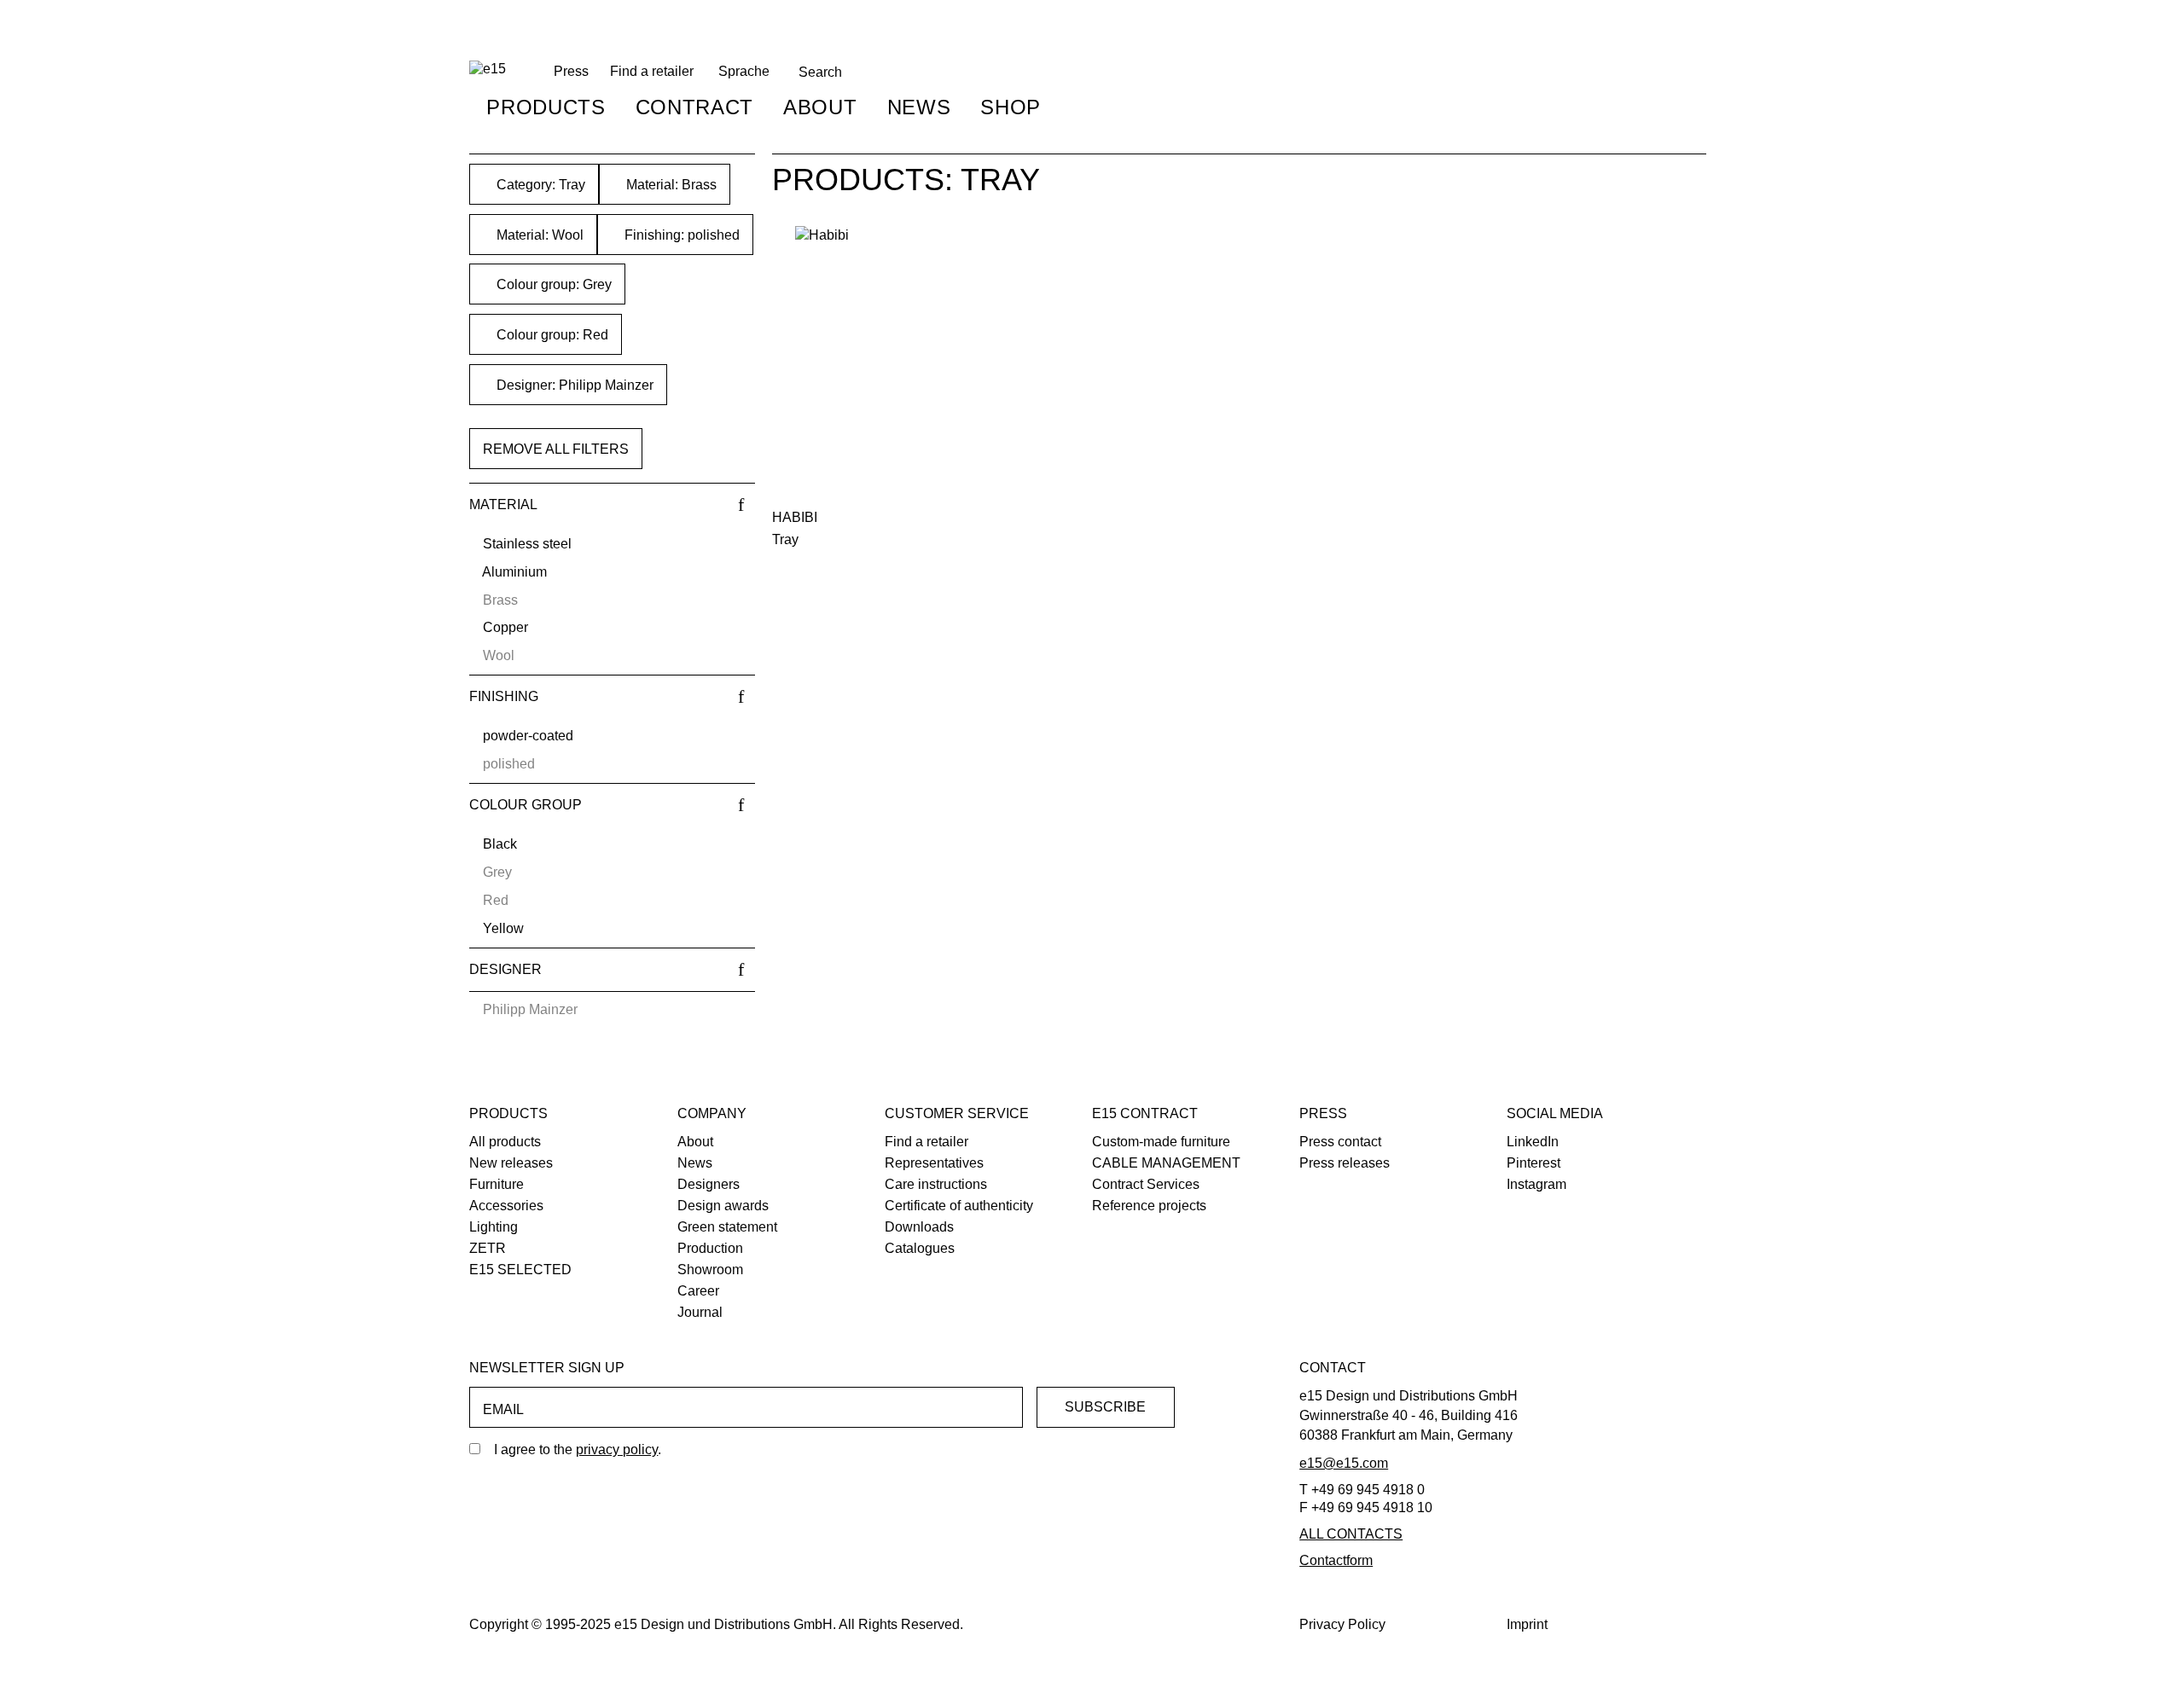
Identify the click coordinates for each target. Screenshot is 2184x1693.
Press (1323, 1113)
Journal (700, 1312)
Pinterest (1533, 1163)
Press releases (1345, 1163)
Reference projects (1149, 1206)
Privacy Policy (1342, 1624)
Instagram (1536, 1184)
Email (503, 1409)
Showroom (710, 1270)
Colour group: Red (551, 335)
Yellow (503, 928)
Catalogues (920, 1248)
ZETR (488, 1248)
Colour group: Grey (552, 284)
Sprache (744, 71)
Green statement (727, 1227)
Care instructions (936, 1184)
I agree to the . (578, 1449)
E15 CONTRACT (1145, 1113)
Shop (1011, 107)
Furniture (497, 1184)
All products (505, 1142)
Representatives (934, 1163)
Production (710, 1248)
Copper (505, 627)
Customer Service (957, 1113)
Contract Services (1146, 1184)
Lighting (494, 1227)
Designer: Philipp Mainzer (573, 385)
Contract (694, 107)
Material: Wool (538, 235)
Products (546, 107)
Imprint (1527, 1624)
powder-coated (528, 736)
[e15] (488, 70)
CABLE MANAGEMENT (1166, 1163)
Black (500, 844)
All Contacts (1351, 1534)
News (919, 107)
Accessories (506, 1206)
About (820, 107)
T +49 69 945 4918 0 (1362, 1490)
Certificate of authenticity (959, 1206)
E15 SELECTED (520, 1270)
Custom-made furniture (1161, 1142)
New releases (511, 1163)
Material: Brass (670, 185)
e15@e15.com (1344, 1463)
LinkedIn (1533, 1142)
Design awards (723, 1206)
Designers (709, 1184)
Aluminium (514, 572)
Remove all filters (556, 449)
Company (712, 1113)
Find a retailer (652, 71)
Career (698, 1291)
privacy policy (617, 1449)
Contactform (1336, 1560)
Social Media (1555, 1113)
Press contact (1340, 1142)
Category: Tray (539, 185)
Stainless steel (527, 544)
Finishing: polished (680, 235)
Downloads (919, 1227)
